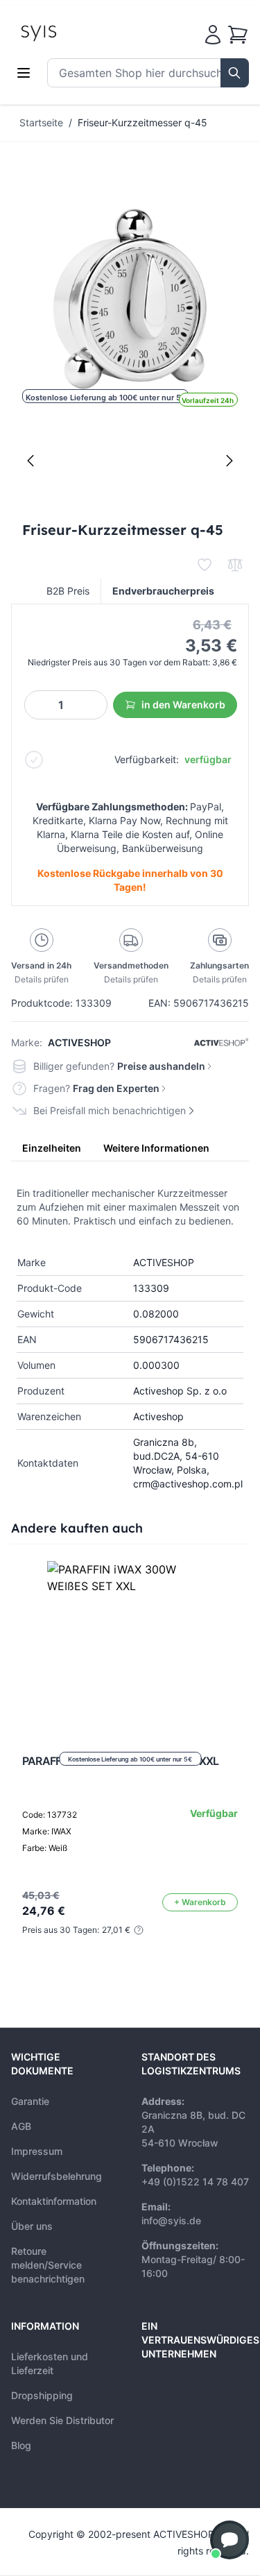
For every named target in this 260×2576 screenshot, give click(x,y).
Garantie (30, 2101)
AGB (21, 2126)
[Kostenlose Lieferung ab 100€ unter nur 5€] (130, 1644)
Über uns (32, 2226)
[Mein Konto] (213, 35)
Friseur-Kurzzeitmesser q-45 (142, 122)
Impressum (37, 2151)
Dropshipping (42, 2395)
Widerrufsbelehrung (57, 2176)
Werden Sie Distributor (62, 2420)
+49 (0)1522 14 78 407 (195, 2182)
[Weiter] (229, 461)
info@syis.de (171, 2220)
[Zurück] (31, 461)
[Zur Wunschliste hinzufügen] (205, 565)
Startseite (41, 122)
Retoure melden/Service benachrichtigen (48, 2265)
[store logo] (70, 32)
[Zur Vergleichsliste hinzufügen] (235, 565)
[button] (229, 2540)
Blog (21, 2445)
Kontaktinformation (54, 2201)
